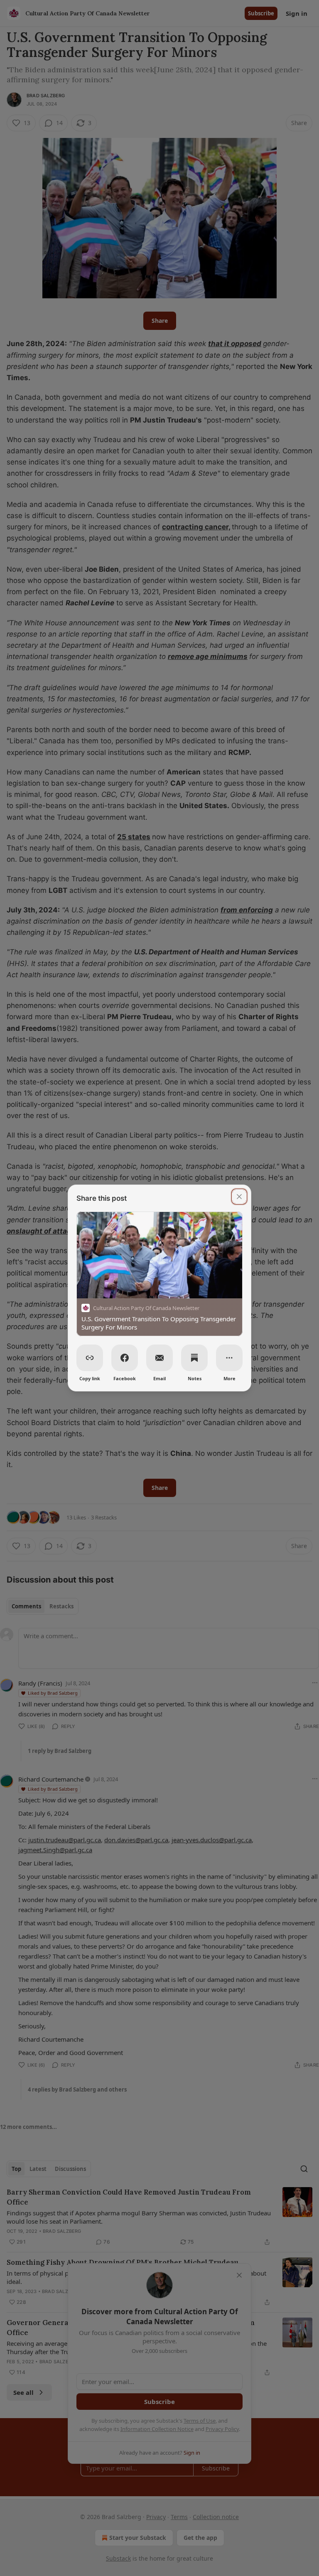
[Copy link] (90, 1358)
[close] (239, 1197)
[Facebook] (125, 1358)
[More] (229, 1358)
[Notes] (194, 1358)
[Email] (159, 1358)
